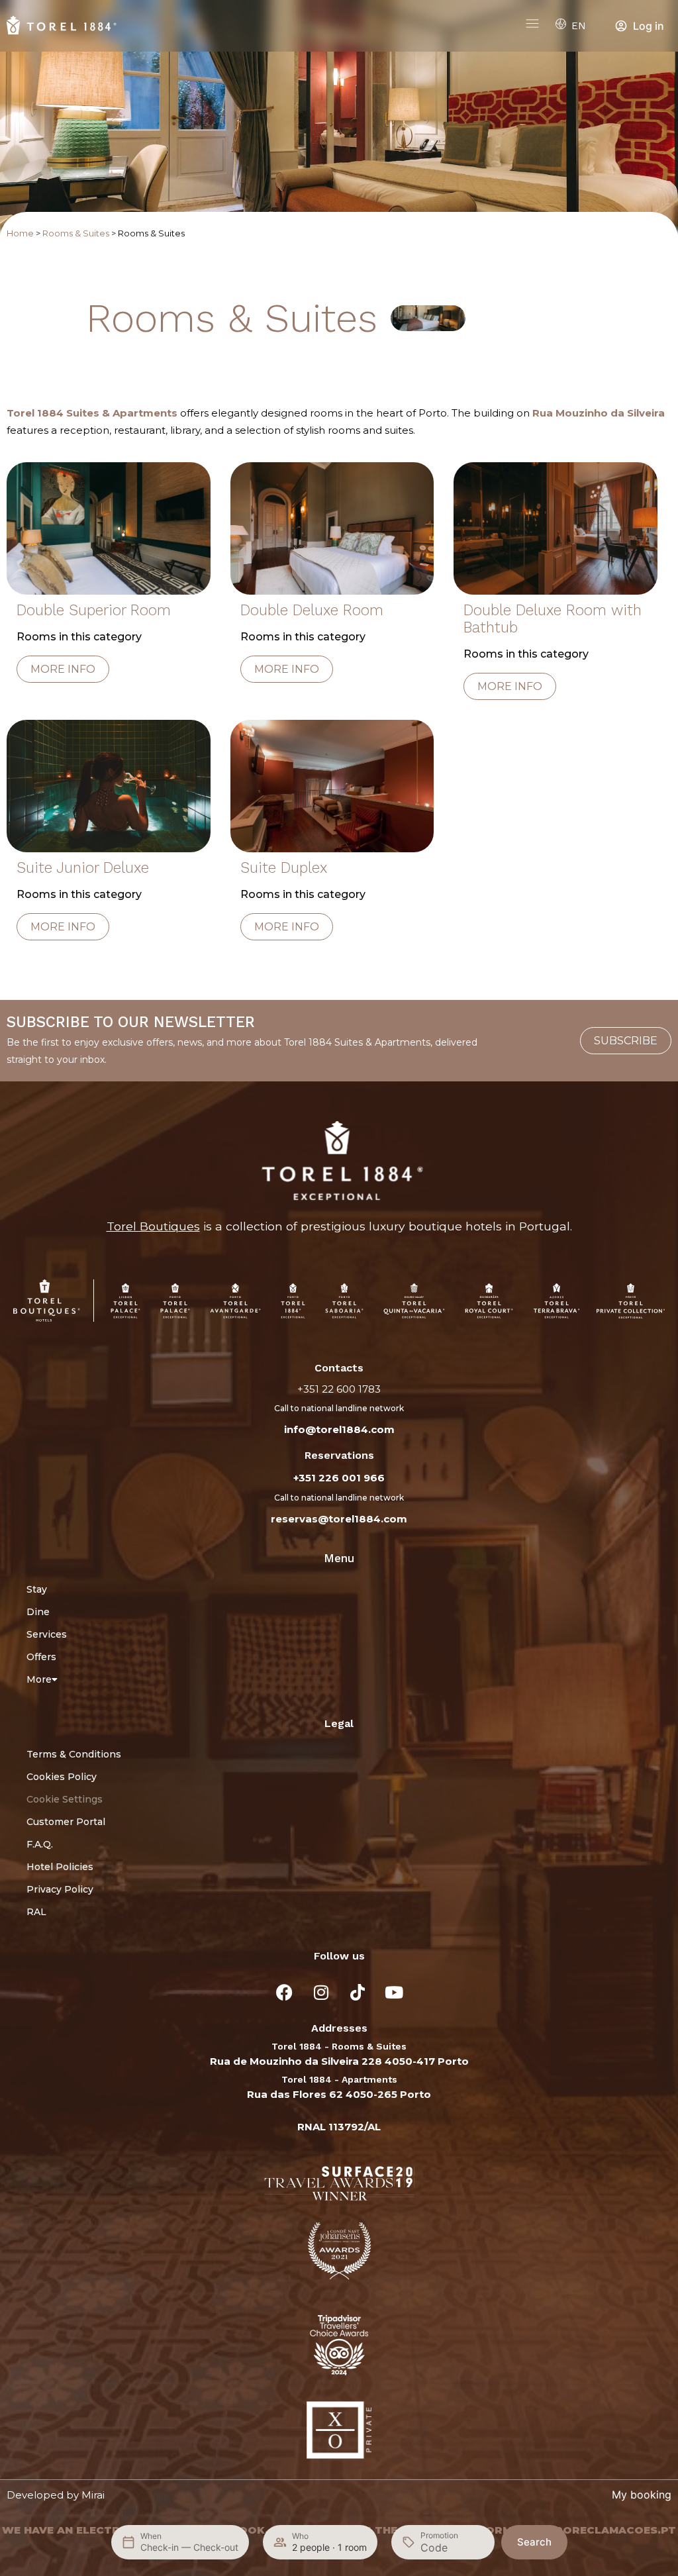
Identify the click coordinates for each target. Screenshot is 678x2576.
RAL (36, 1912)
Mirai (93, 2495)
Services (47, 1634)
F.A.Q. (40, 1844)
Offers (41, 1657)
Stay (37, 1589)
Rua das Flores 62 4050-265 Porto (339, 2094)
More (39, 1679)
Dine (38, 1612)
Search (534, 2542)
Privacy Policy (60, 1889)
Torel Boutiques (153, 1226)
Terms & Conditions (74, 1754)
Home (20, 233)
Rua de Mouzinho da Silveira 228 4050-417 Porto (339, 2061)
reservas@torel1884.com (339, 1519)
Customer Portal (66, 1822)
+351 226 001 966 (339, 1478)
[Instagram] (321, 1992)
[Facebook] (285, 1992)
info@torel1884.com (339, 1429)
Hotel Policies (60, 1867)
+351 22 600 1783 (339, 1389)
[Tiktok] (358, 1992)
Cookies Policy (62, 1777)
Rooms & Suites (76, 233)
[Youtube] (394, 1992)
